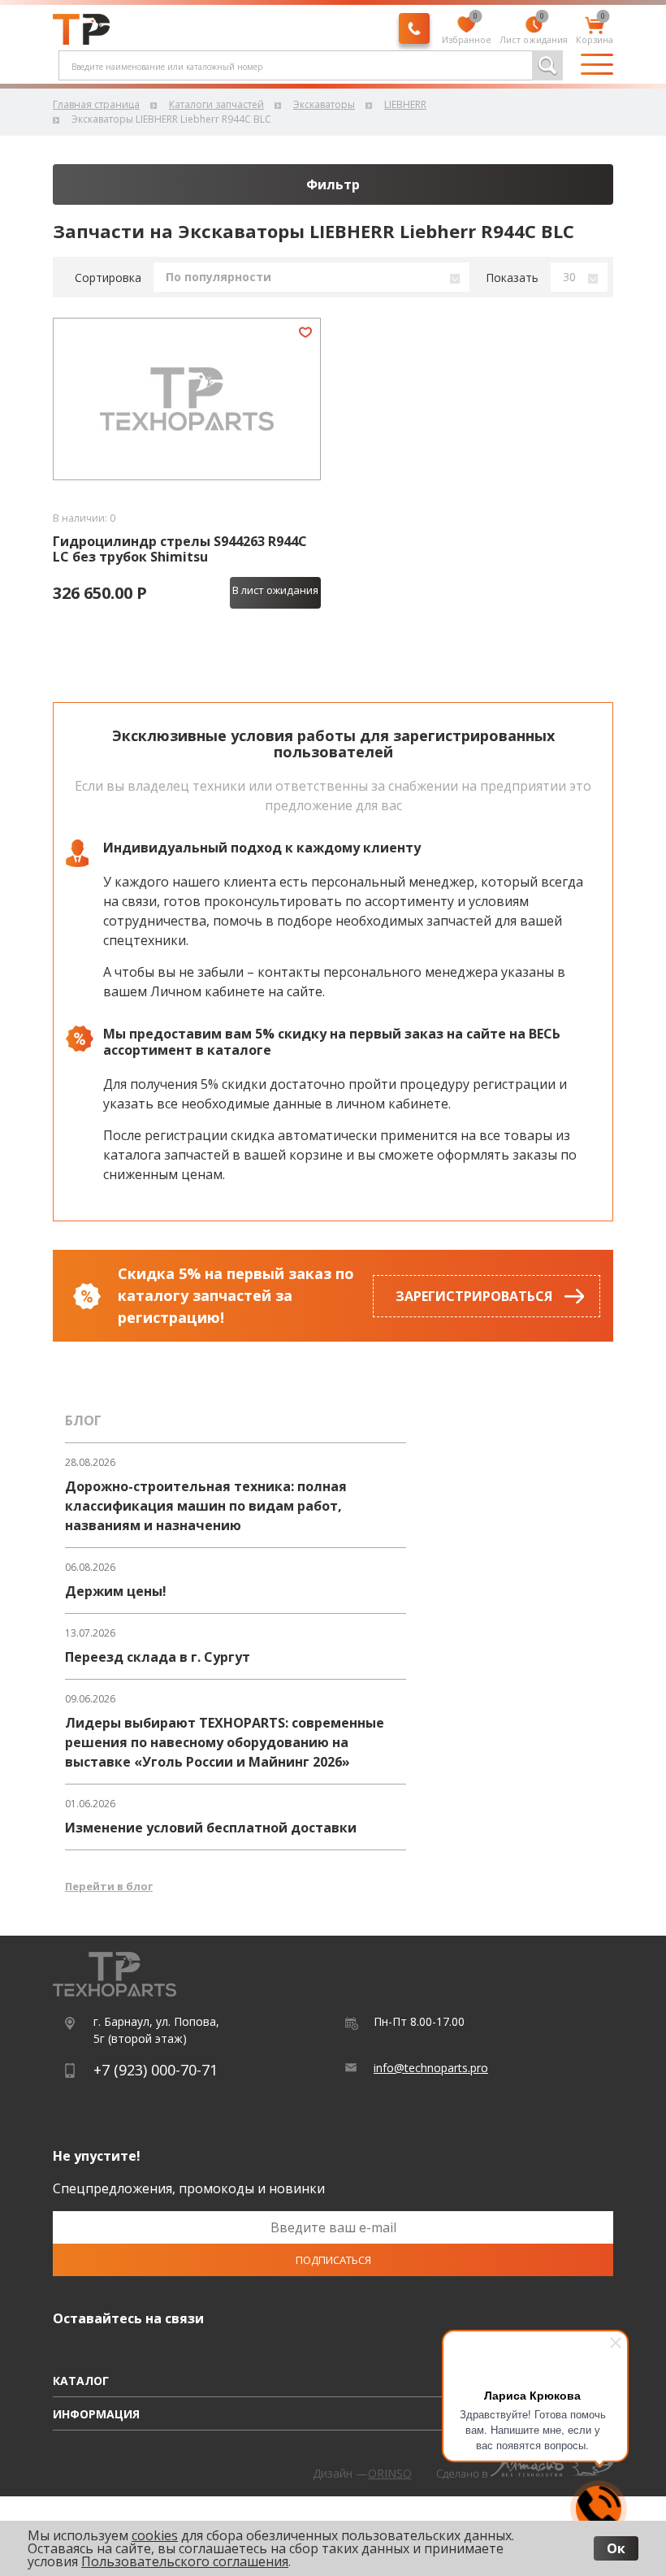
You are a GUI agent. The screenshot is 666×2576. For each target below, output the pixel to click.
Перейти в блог (109, 1886)
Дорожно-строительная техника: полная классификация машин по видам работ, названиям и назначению (206, 1506)
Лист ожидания (534, 31)
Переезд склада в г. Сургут (158, 1657)
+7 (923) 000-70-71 (156, 2070)
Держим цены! (116, 1591)
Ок (616, 2548)
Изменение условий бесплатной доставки (211, 1828)
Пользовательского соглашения (185, 2561)
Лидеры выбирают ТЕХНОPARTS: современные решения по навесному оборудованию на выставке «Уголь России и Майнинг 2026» (225, 1742)
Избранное (467, 31)
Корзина (595, 31)
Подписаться (333, 2260)
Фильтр (333, 184)
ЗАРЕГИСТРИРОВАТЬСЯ (474, 1296)
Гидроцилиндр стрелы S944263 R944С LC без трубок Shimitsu (180, 549)
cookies (155, 2535)
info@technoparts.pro (431, 2068)
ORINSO (390, 2473)
